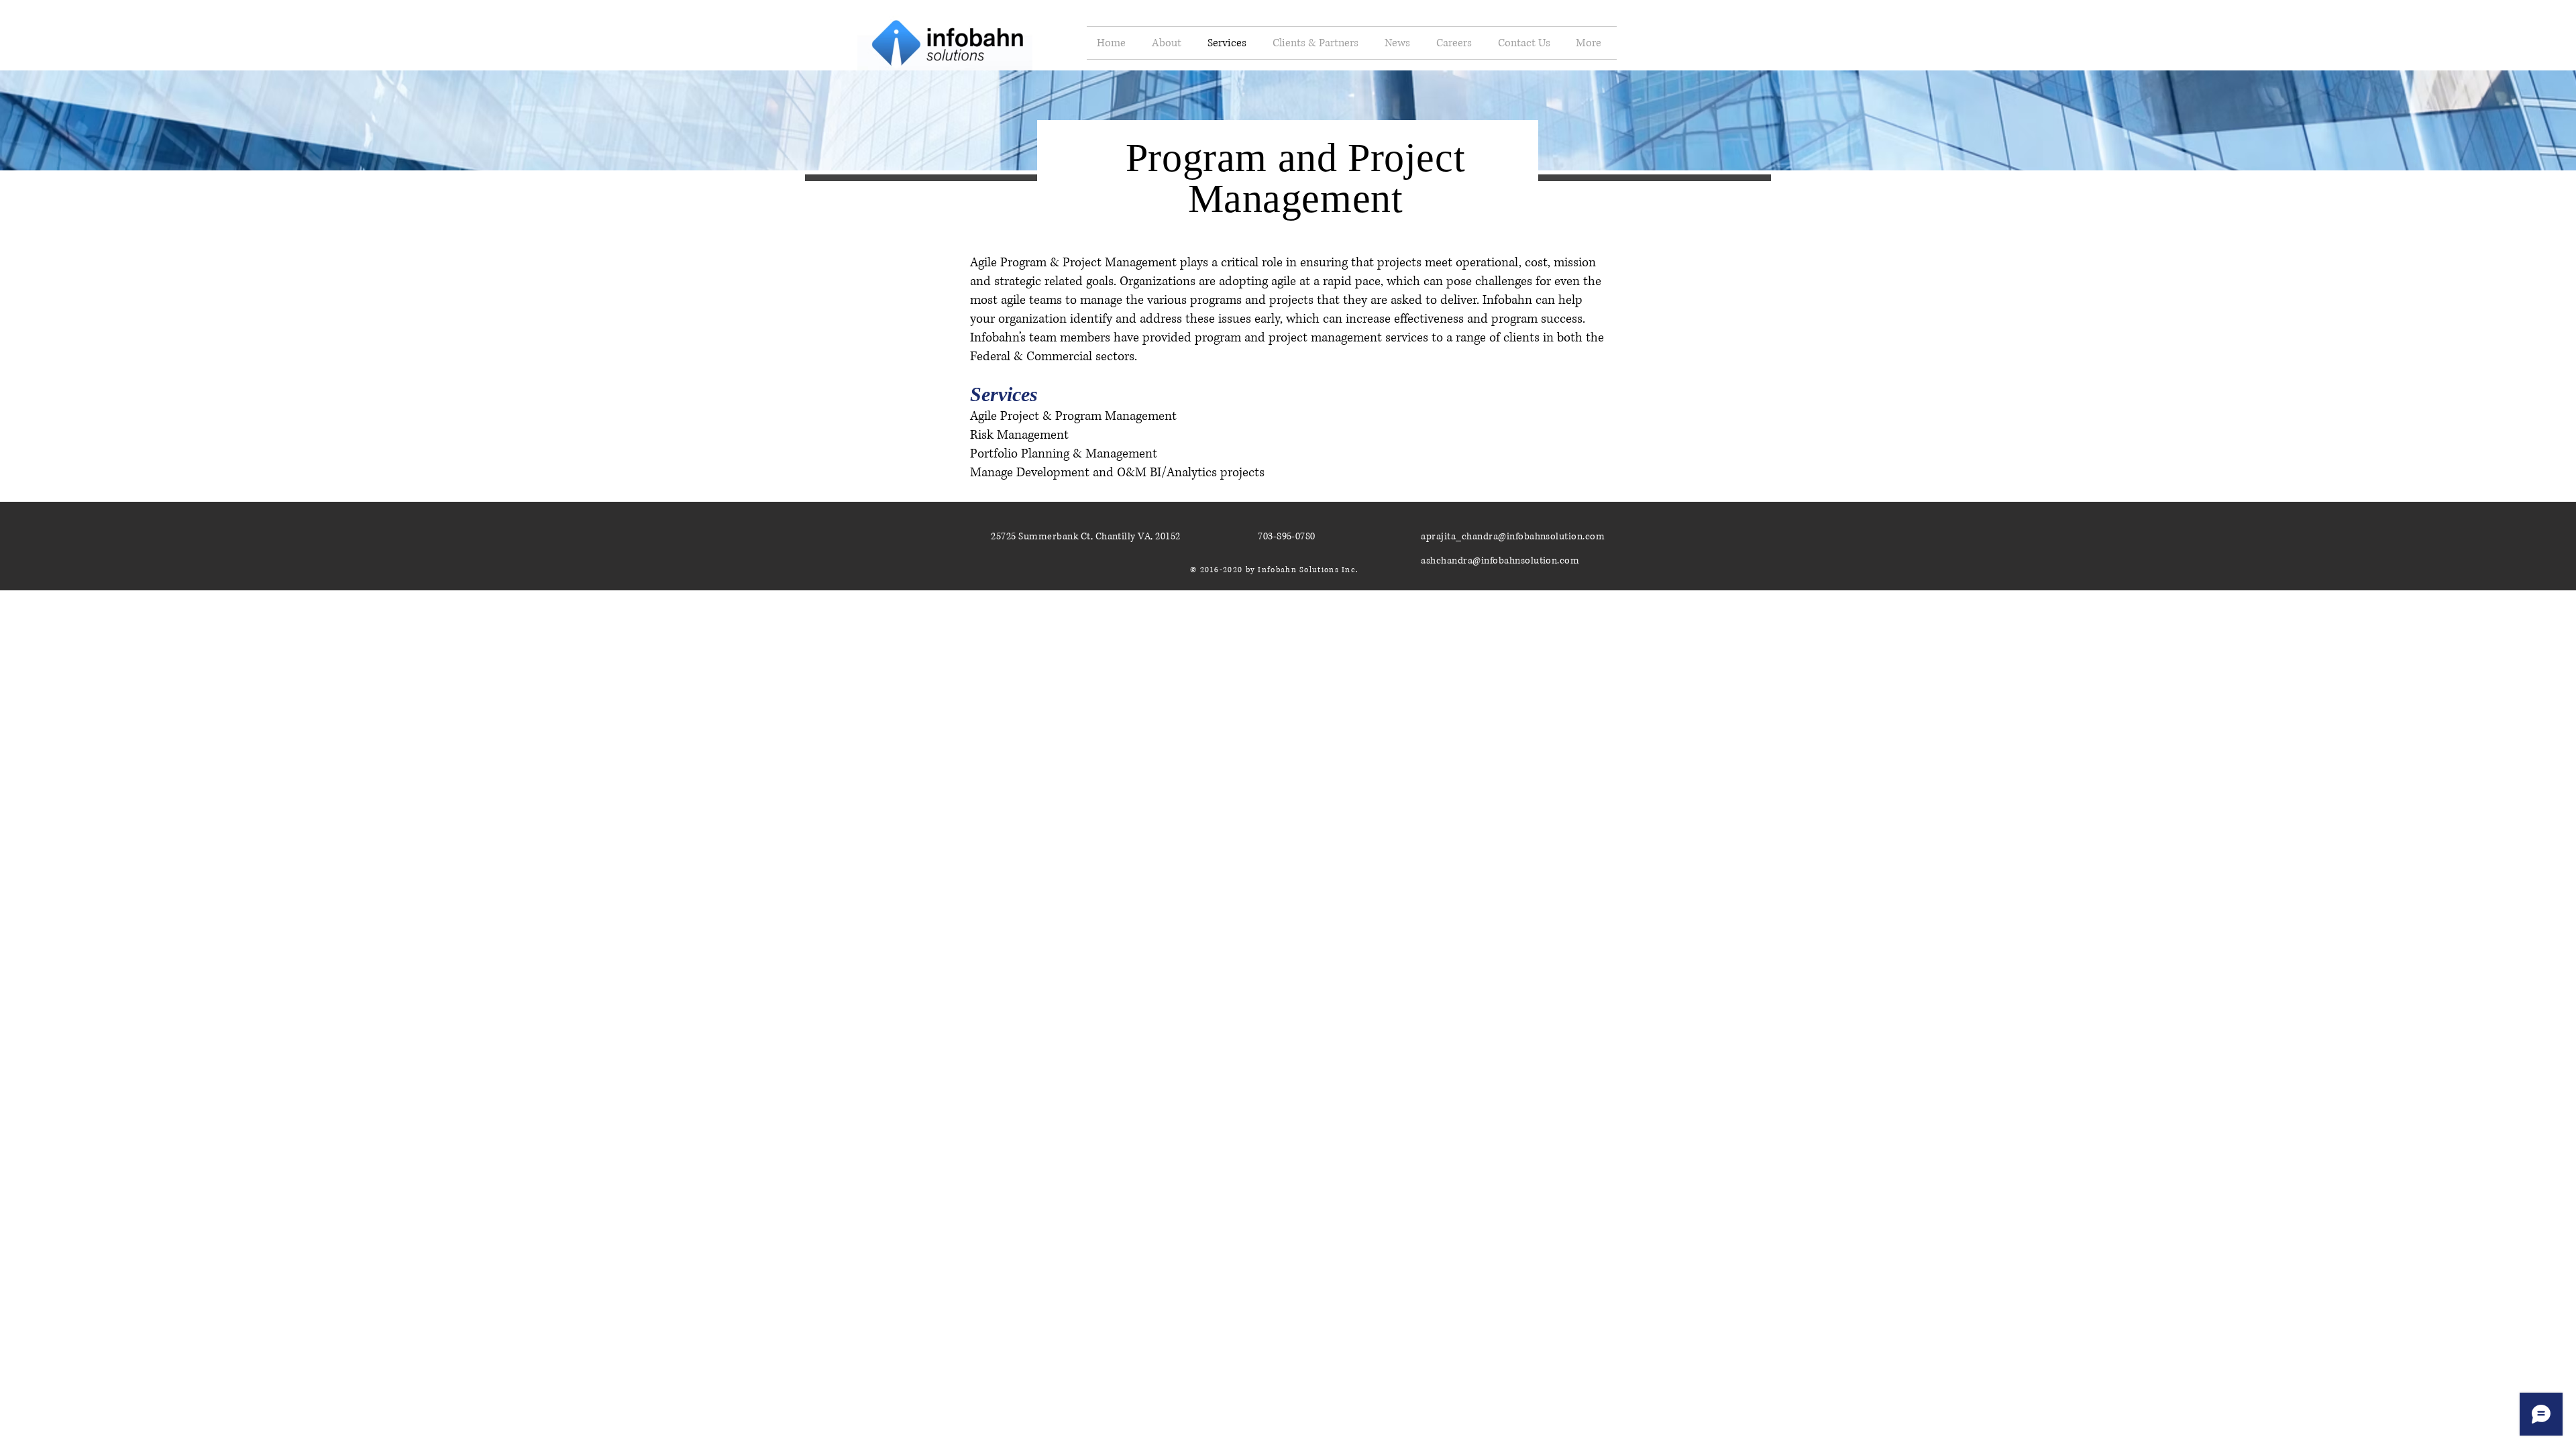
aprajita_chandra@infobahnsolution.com (1513, 536)
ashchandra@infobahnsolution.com (1500, 560)
